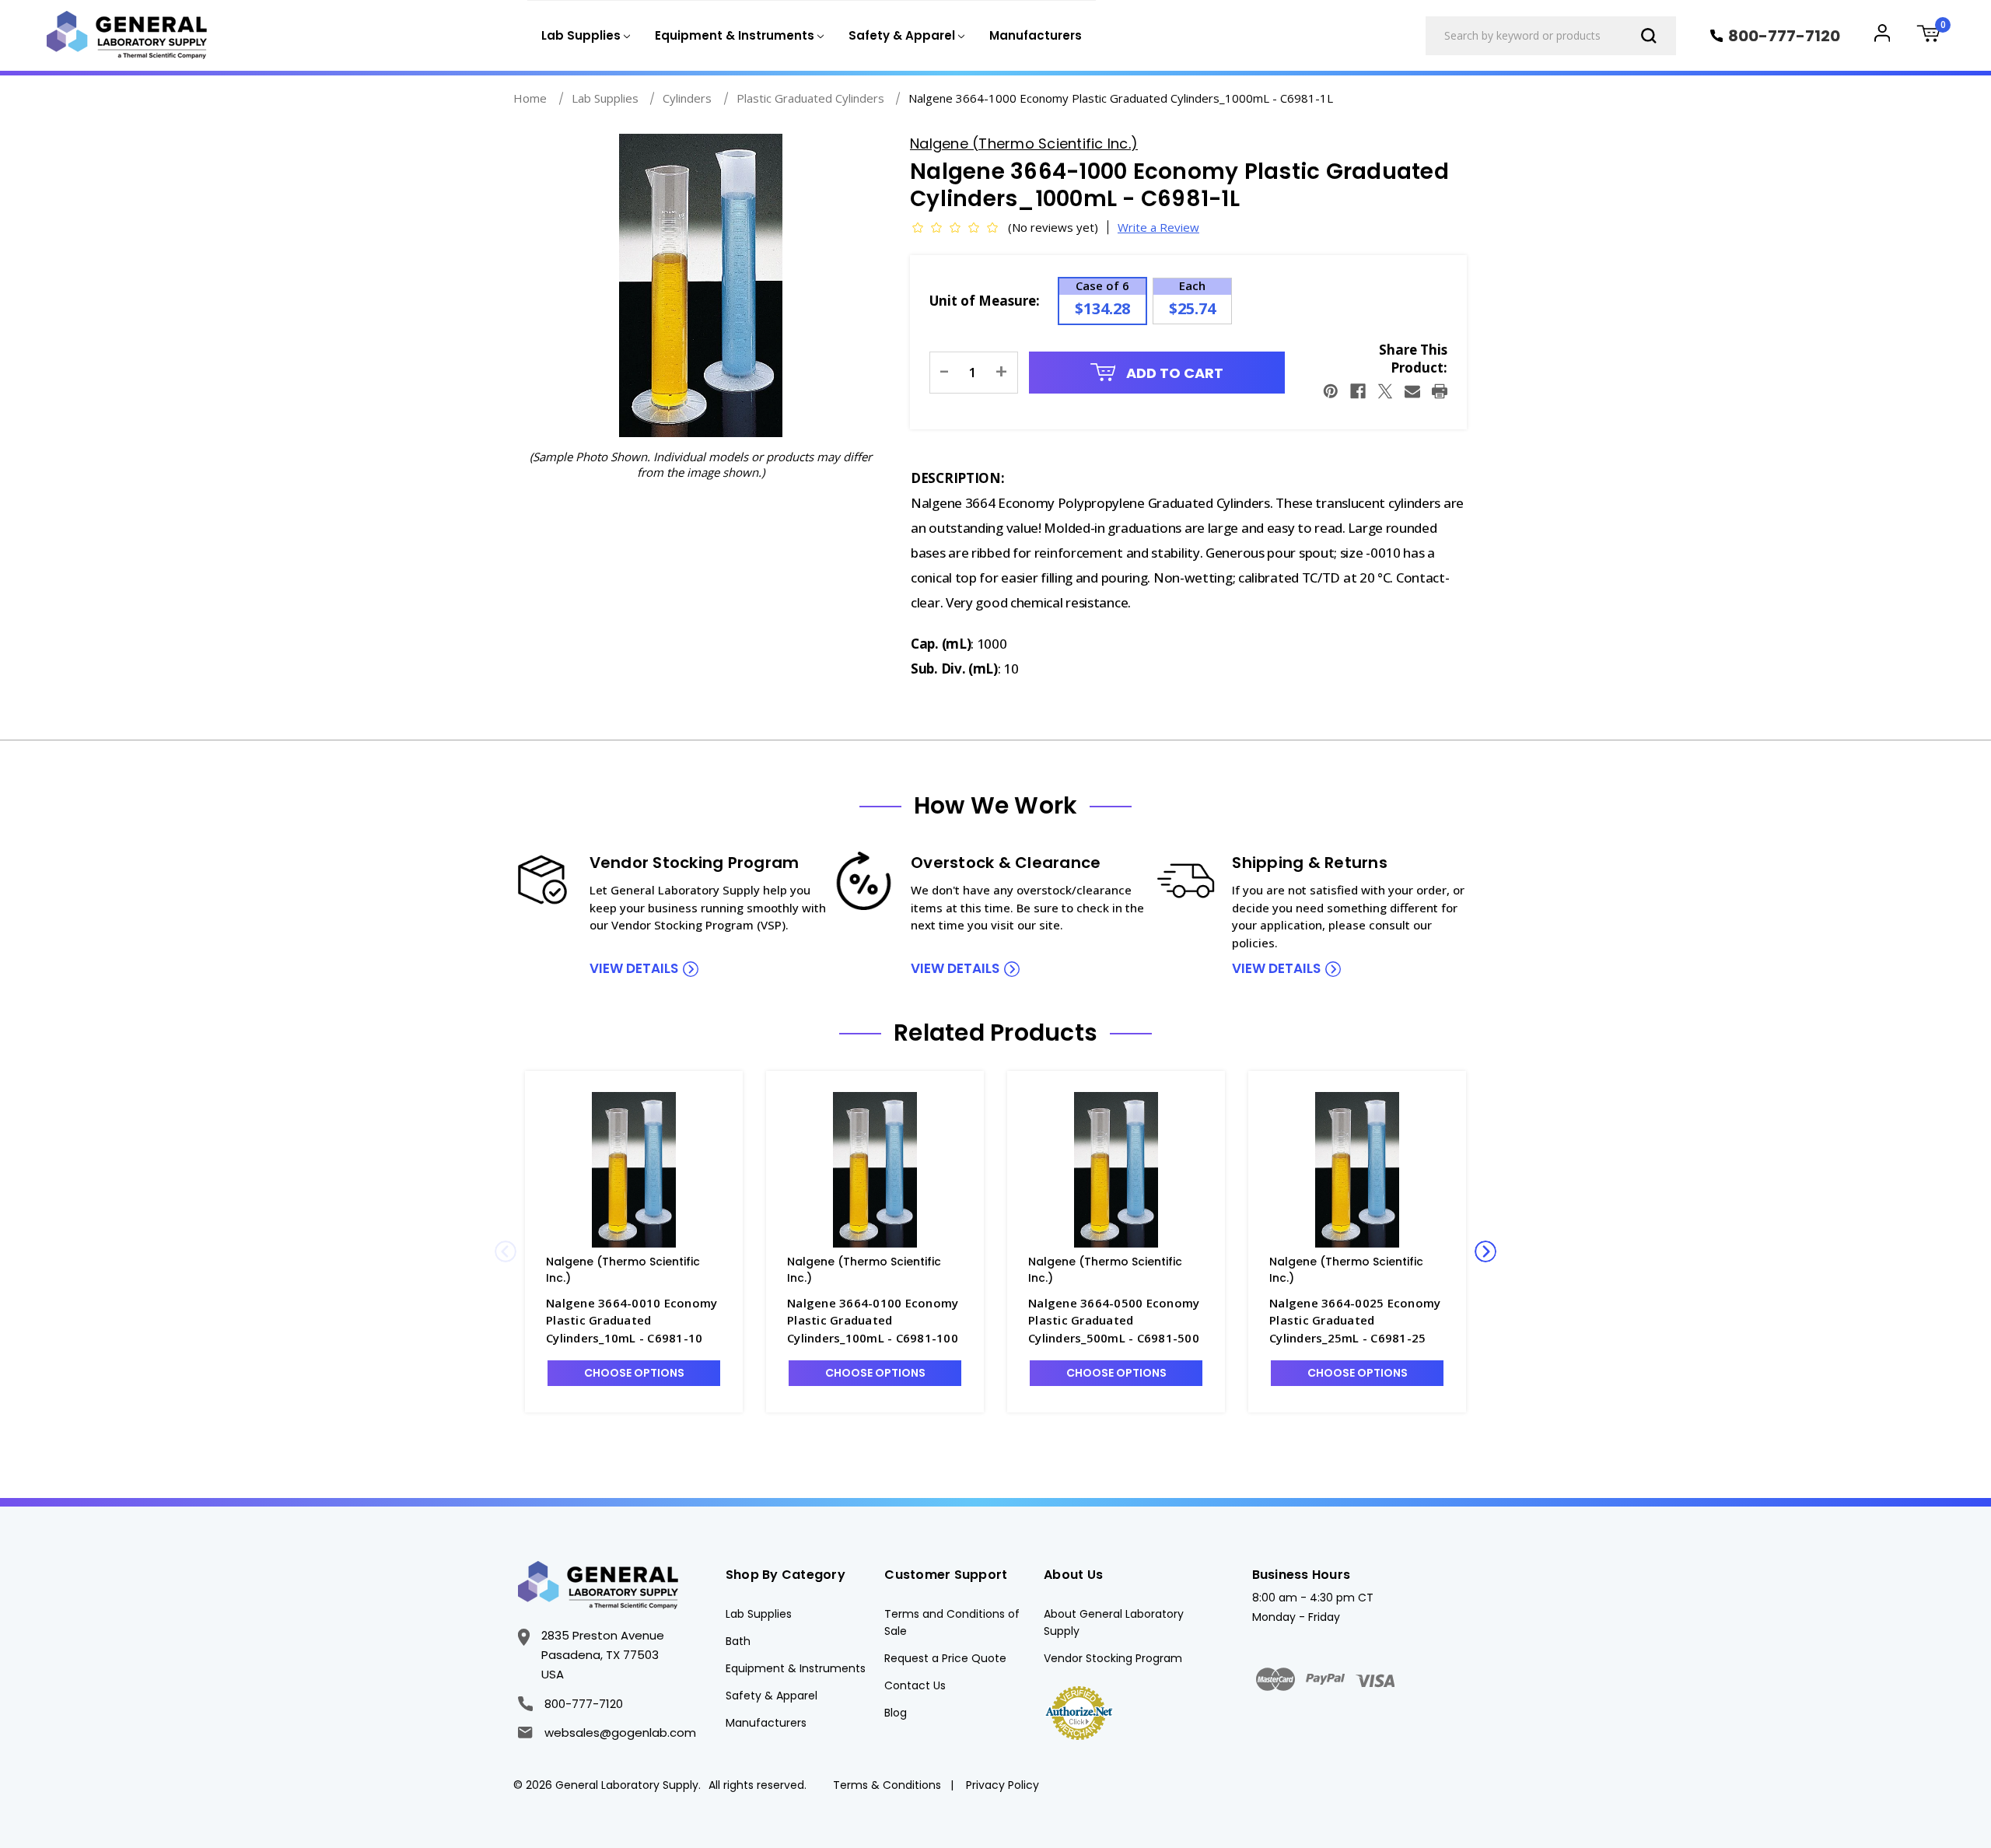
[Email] (1412, 391)
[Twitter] (1385, 391)
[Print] (1440, 391)
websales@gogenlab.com (620, 1732)
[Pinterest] (1331, 391)
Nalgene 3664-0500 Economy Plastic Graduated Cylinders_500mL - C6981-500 (1114, 1320)
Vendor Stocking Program (1113, 1658)
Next (1485, 1251)
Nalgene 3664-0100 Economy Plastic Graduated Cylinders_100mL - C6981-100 (873, 1320)
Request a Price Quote (945, 1658)
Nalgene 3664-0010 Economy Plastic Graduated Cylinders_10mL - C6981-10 (632, 1320)
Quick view (634, 1169)
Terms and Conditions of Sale (952, 1622)
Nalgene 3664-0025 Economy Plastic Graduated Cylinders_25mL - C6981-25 (1355, 1320)
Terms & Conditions (887, 1785)
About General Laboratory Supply (1114, 1622)
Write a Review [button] (1158, 227)
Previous (506, 1251)
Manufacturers (1036, 35)
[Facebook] (1358, 391)
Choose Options (634, 1373)
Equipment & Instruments (796, 1668)
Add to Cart (1173, 373)
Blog (896, 1713)
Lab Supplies (759, 1614)
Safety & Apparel (772, 1696)
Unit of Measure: (985, 301)
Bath (738, 1641)
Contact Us (915, 1685)
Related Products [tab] (995, 1033)
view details (634, 968)
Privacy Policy (1002, 1785)
